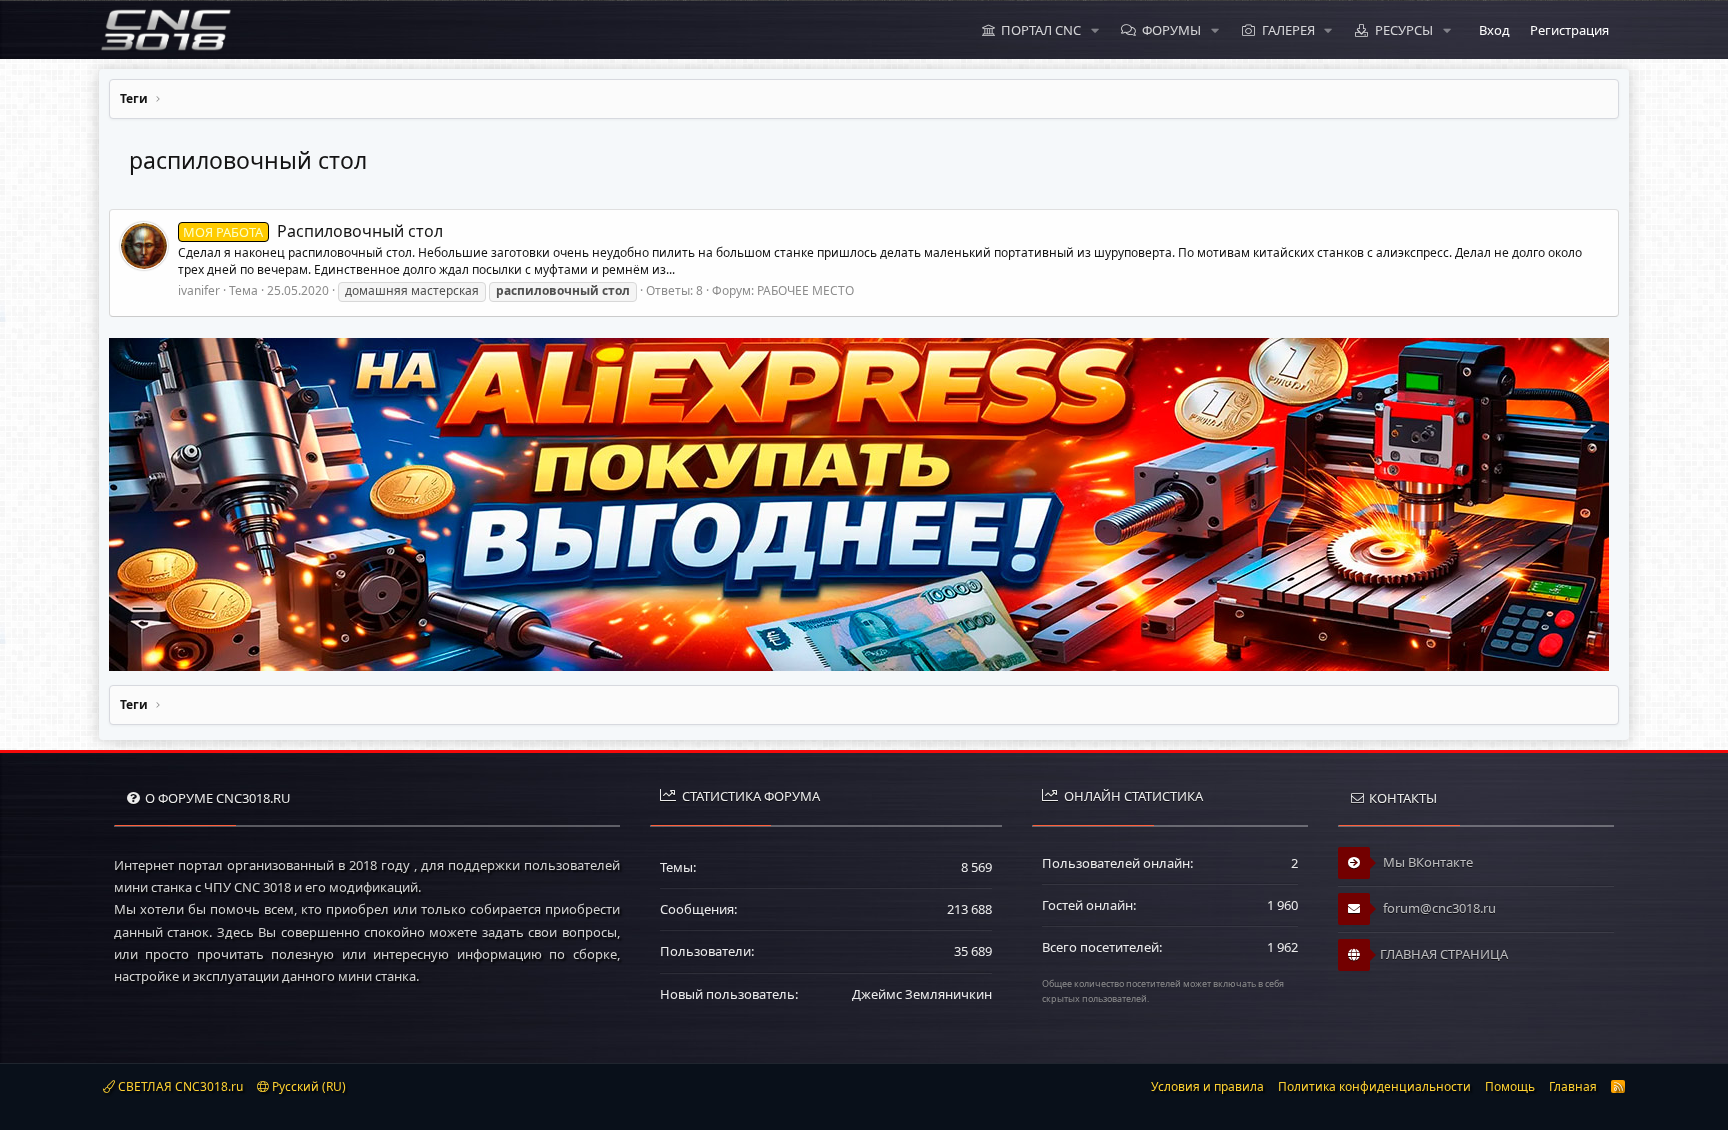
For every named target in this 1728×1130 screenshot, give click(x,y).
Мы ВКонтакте (1426, 862)
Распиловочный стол (312, 231)
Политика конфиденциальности (1374, 1086)
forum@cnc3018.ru (1438, 908)
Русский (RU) (307, 1086)
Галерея (1288, 30)
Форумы (1171, 30)
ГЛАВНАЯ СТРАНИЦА (1444, 954)
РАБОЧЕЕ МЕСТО (805, 290)
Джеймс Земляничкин (922, 994)
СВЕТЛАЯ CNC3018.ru (179, 1086)
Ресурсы (1404, 30)
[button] (1095, 30)
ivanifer (199, 290)
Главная (1573, 1086)
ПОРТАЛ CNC (1041, 30)
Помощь (1510, 1086)
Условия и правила (1207, 1086)
